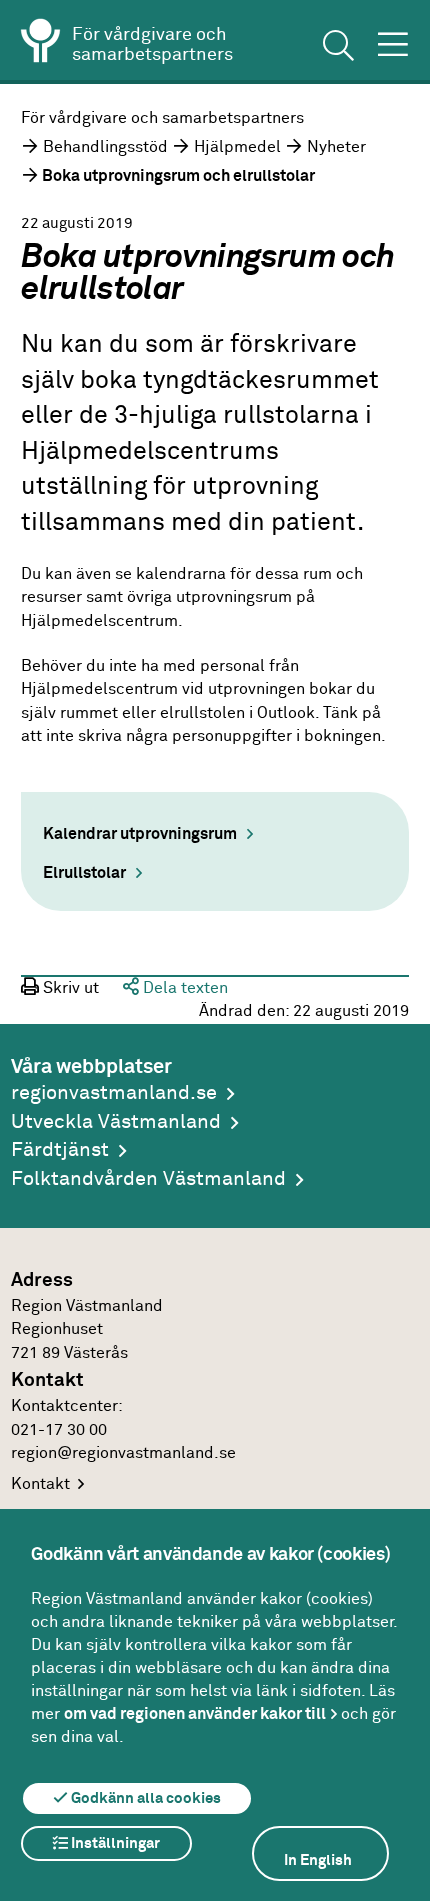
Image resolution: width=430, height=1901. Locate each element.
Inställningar (114, 1843)
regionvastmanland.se (114, 1093)
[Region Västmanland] (41, 44)
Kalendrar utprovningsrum (140, 834)
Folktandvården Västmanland (148, 1179)
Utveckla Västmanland (116, 1122)
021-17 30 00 (59, 1430)
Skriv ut (69, 988)
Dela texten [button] (183, 988)
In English (318, 1860)
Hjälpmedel (237, 147)
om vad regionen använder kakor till (195, 1714)
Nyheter (336, 147)
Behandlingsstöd (105, 147)
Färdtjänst (60, 1150)
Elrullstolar (84, 873)
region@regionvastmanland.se (123, 1453)
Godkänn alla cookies (144, 1798)
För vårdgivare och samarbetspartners (162, 118)
